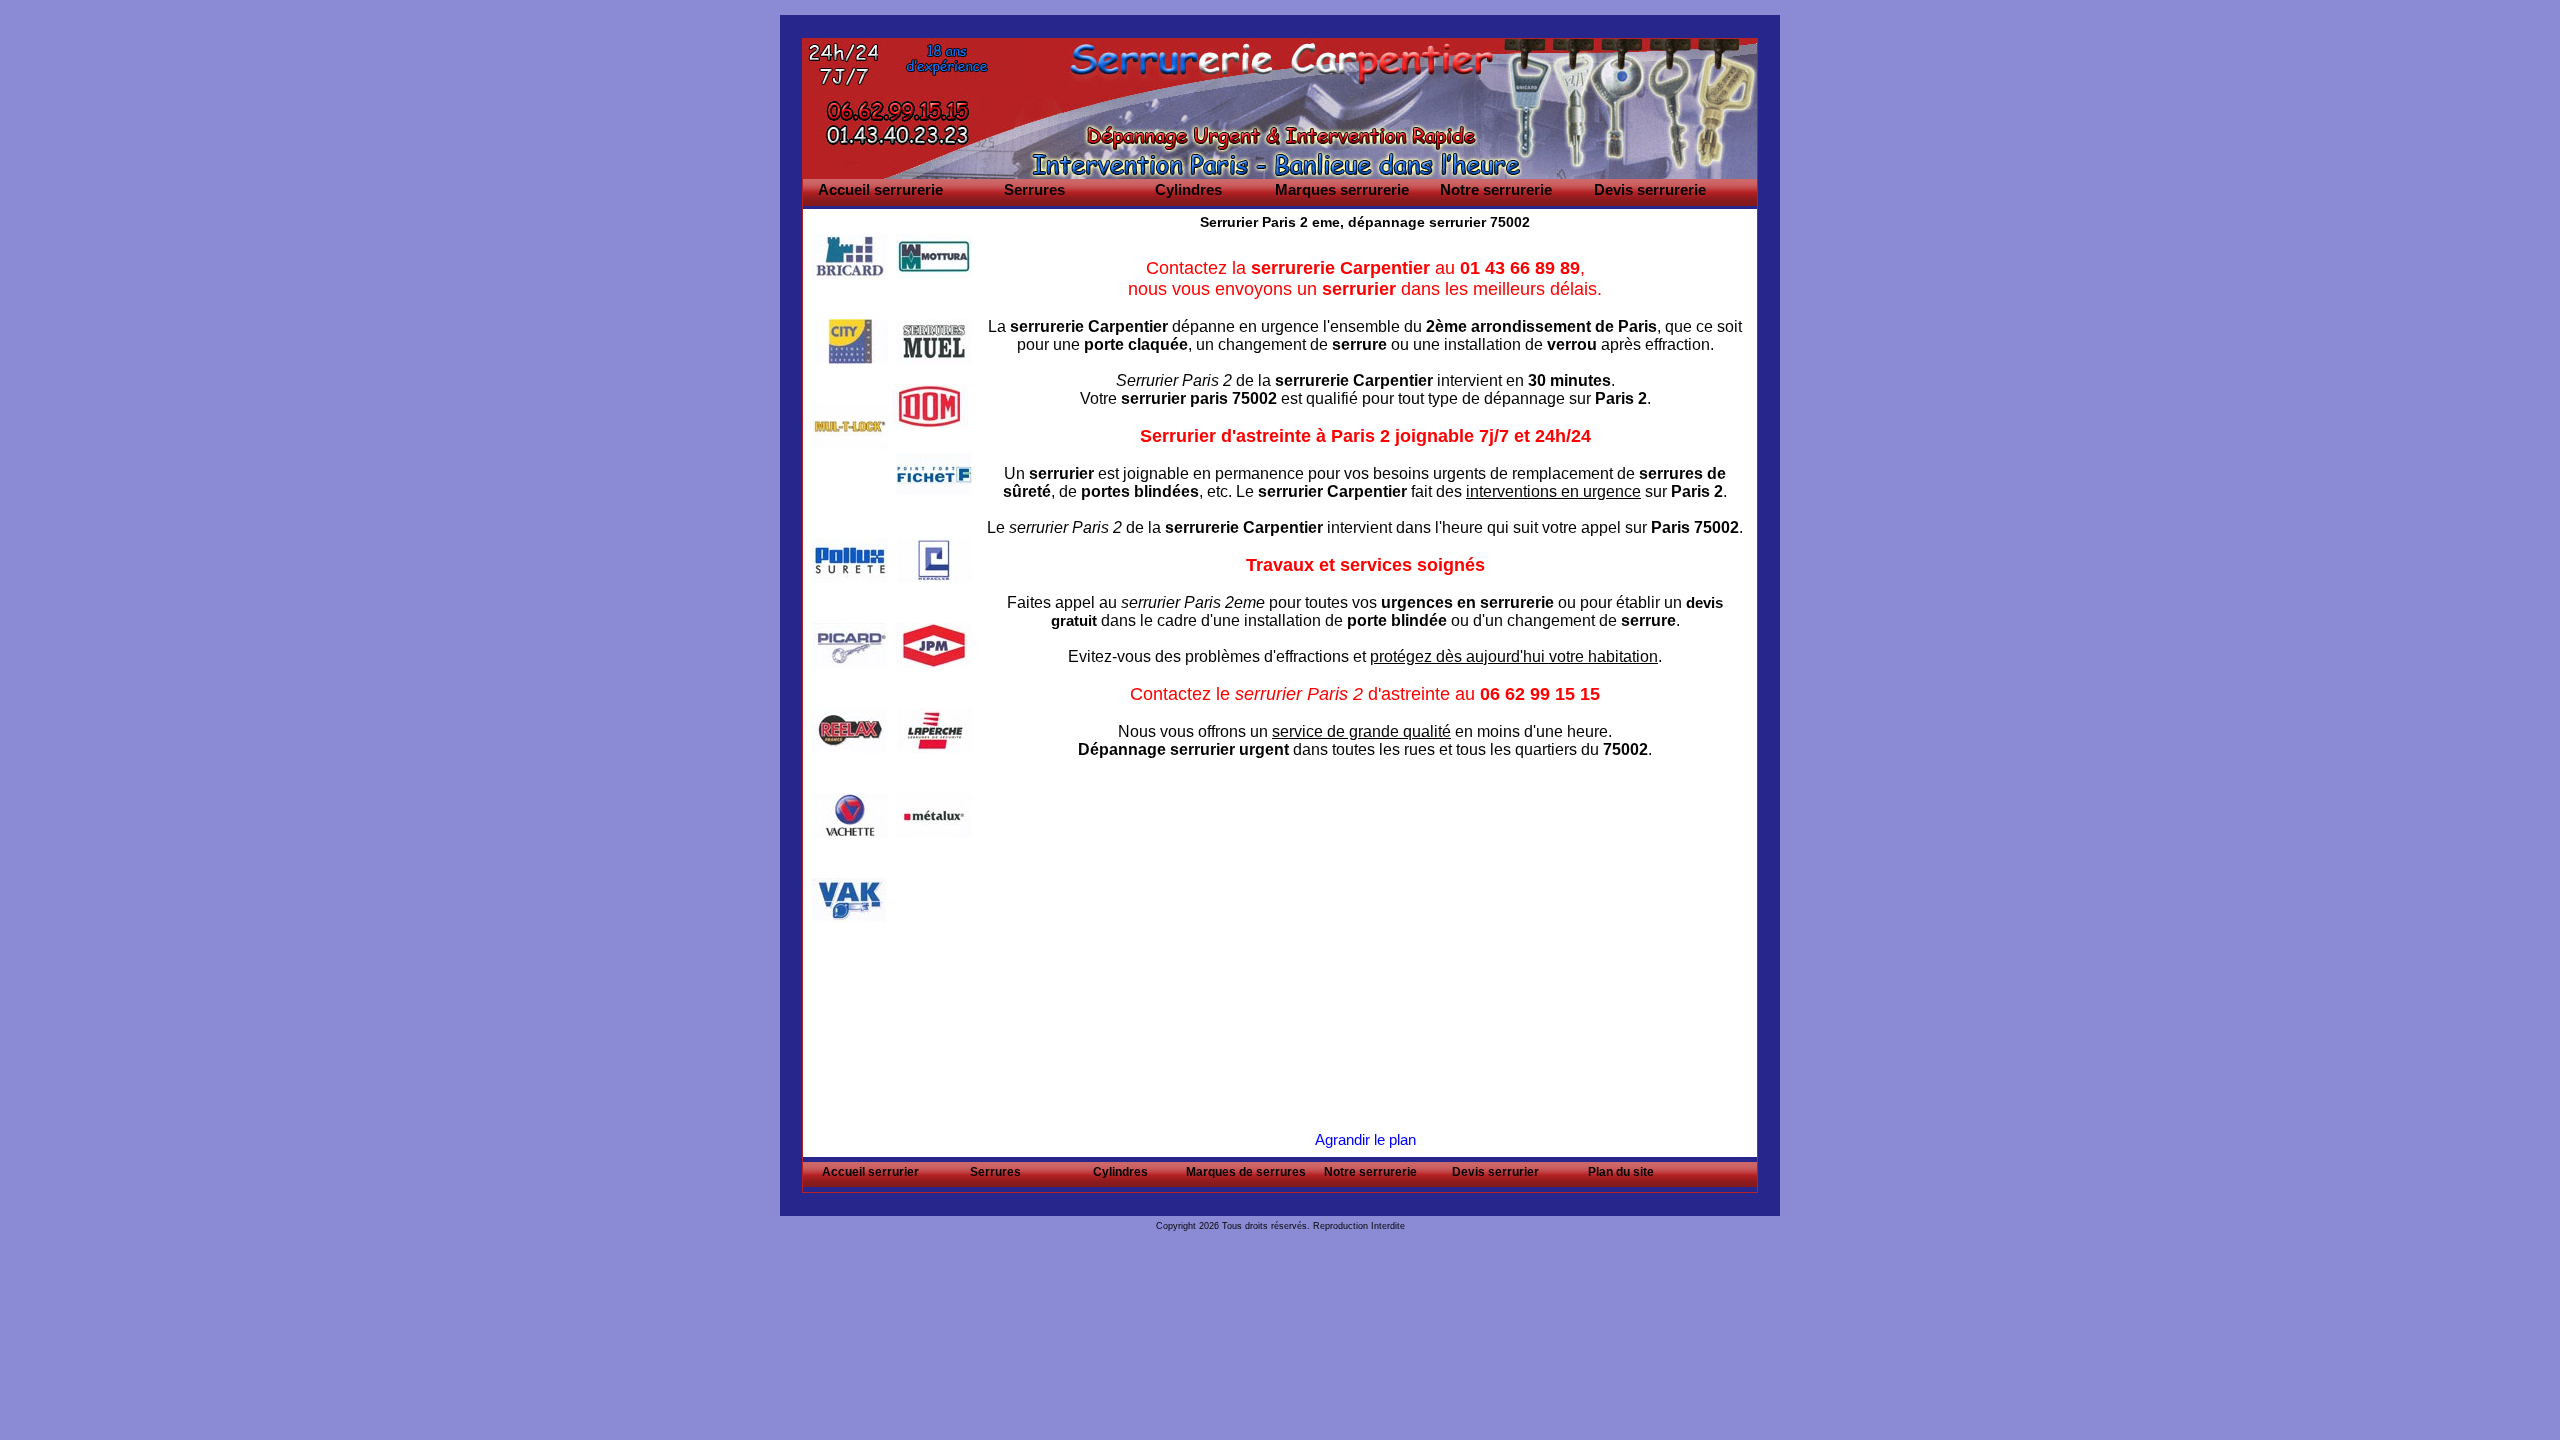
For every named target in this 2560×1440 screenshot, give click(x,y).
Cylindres (1188, 189)
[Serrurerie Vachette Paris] (850, 815)
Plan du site (1621, 1172)
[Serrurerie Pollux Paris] (850, 560)
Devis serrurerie (1650, 189)
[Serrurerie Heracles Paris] (934, 560)
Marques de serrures (1246, 1172)
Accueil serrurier (870, 1172)
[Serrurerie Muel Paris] (934, 341)
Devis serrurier (1495, 1172)
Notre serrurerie (1496, 189)
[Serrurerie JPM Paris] (934, 645)
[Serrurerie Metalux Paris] (934, 815)
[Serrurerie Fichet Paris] (934, 475)
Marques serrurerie (1342, 189)
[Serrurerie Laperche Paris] (934, 730)
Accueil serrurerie (880, 189)
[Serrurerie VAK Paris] (850, 900)
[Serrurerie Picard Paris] (850, 645)
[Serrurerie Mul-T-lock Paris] (850, 426)
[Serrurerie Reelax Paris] (850, 730)
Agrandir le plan (1365, 1139)
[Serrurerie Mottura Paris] (934, 256)
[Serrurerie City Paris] (850, 341)
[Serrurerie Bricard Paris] (850, 256)
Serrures (1034, 189)
